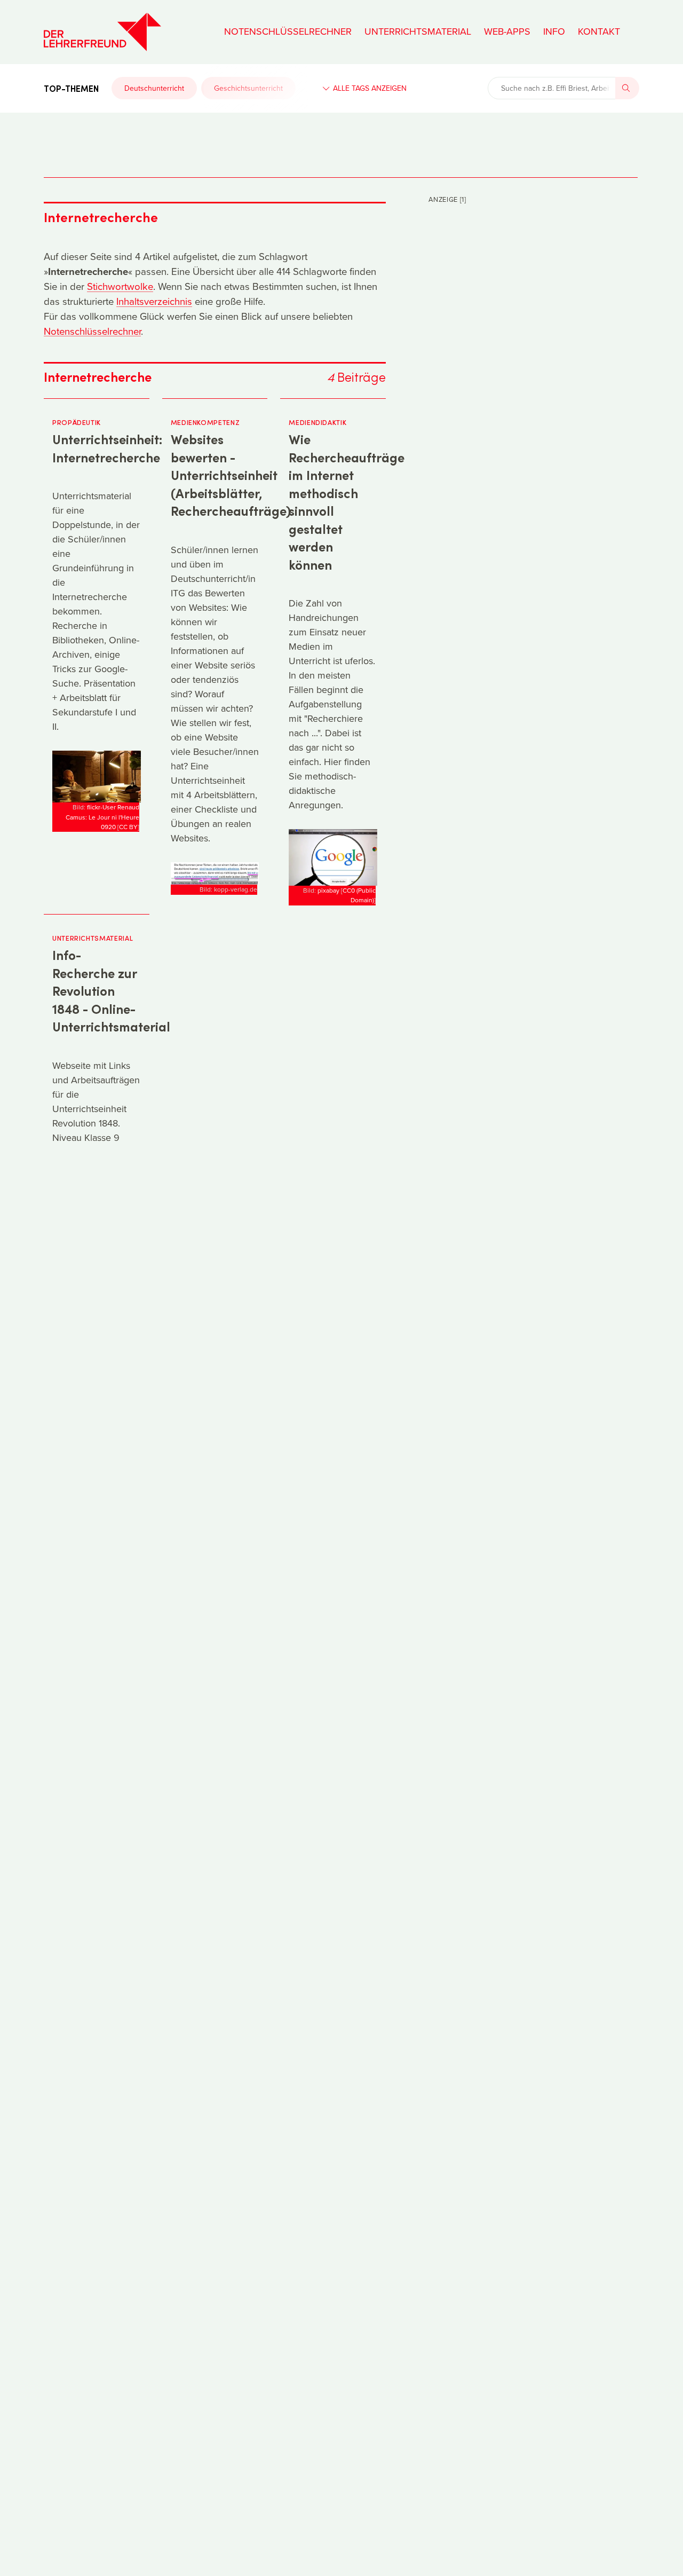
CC (128, 827)
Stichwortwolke (120, 286)
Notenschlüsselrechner (288, 31)
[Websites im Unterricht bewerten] (215, 873)
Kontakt (599, 31)
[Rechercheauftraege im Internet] (333, 857)
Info (554, 31)
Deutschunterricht (154, 88)
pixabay (328, 890)
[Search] (628, 88)
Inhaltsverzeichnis (154, 301)
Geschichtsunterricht (248, 88)
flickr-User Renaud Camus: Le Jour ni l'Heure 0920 (102, 817)
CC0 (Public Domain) (359, 895)
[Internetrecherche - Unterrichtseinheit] (97, 775)
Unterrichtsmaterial (418, 31)
